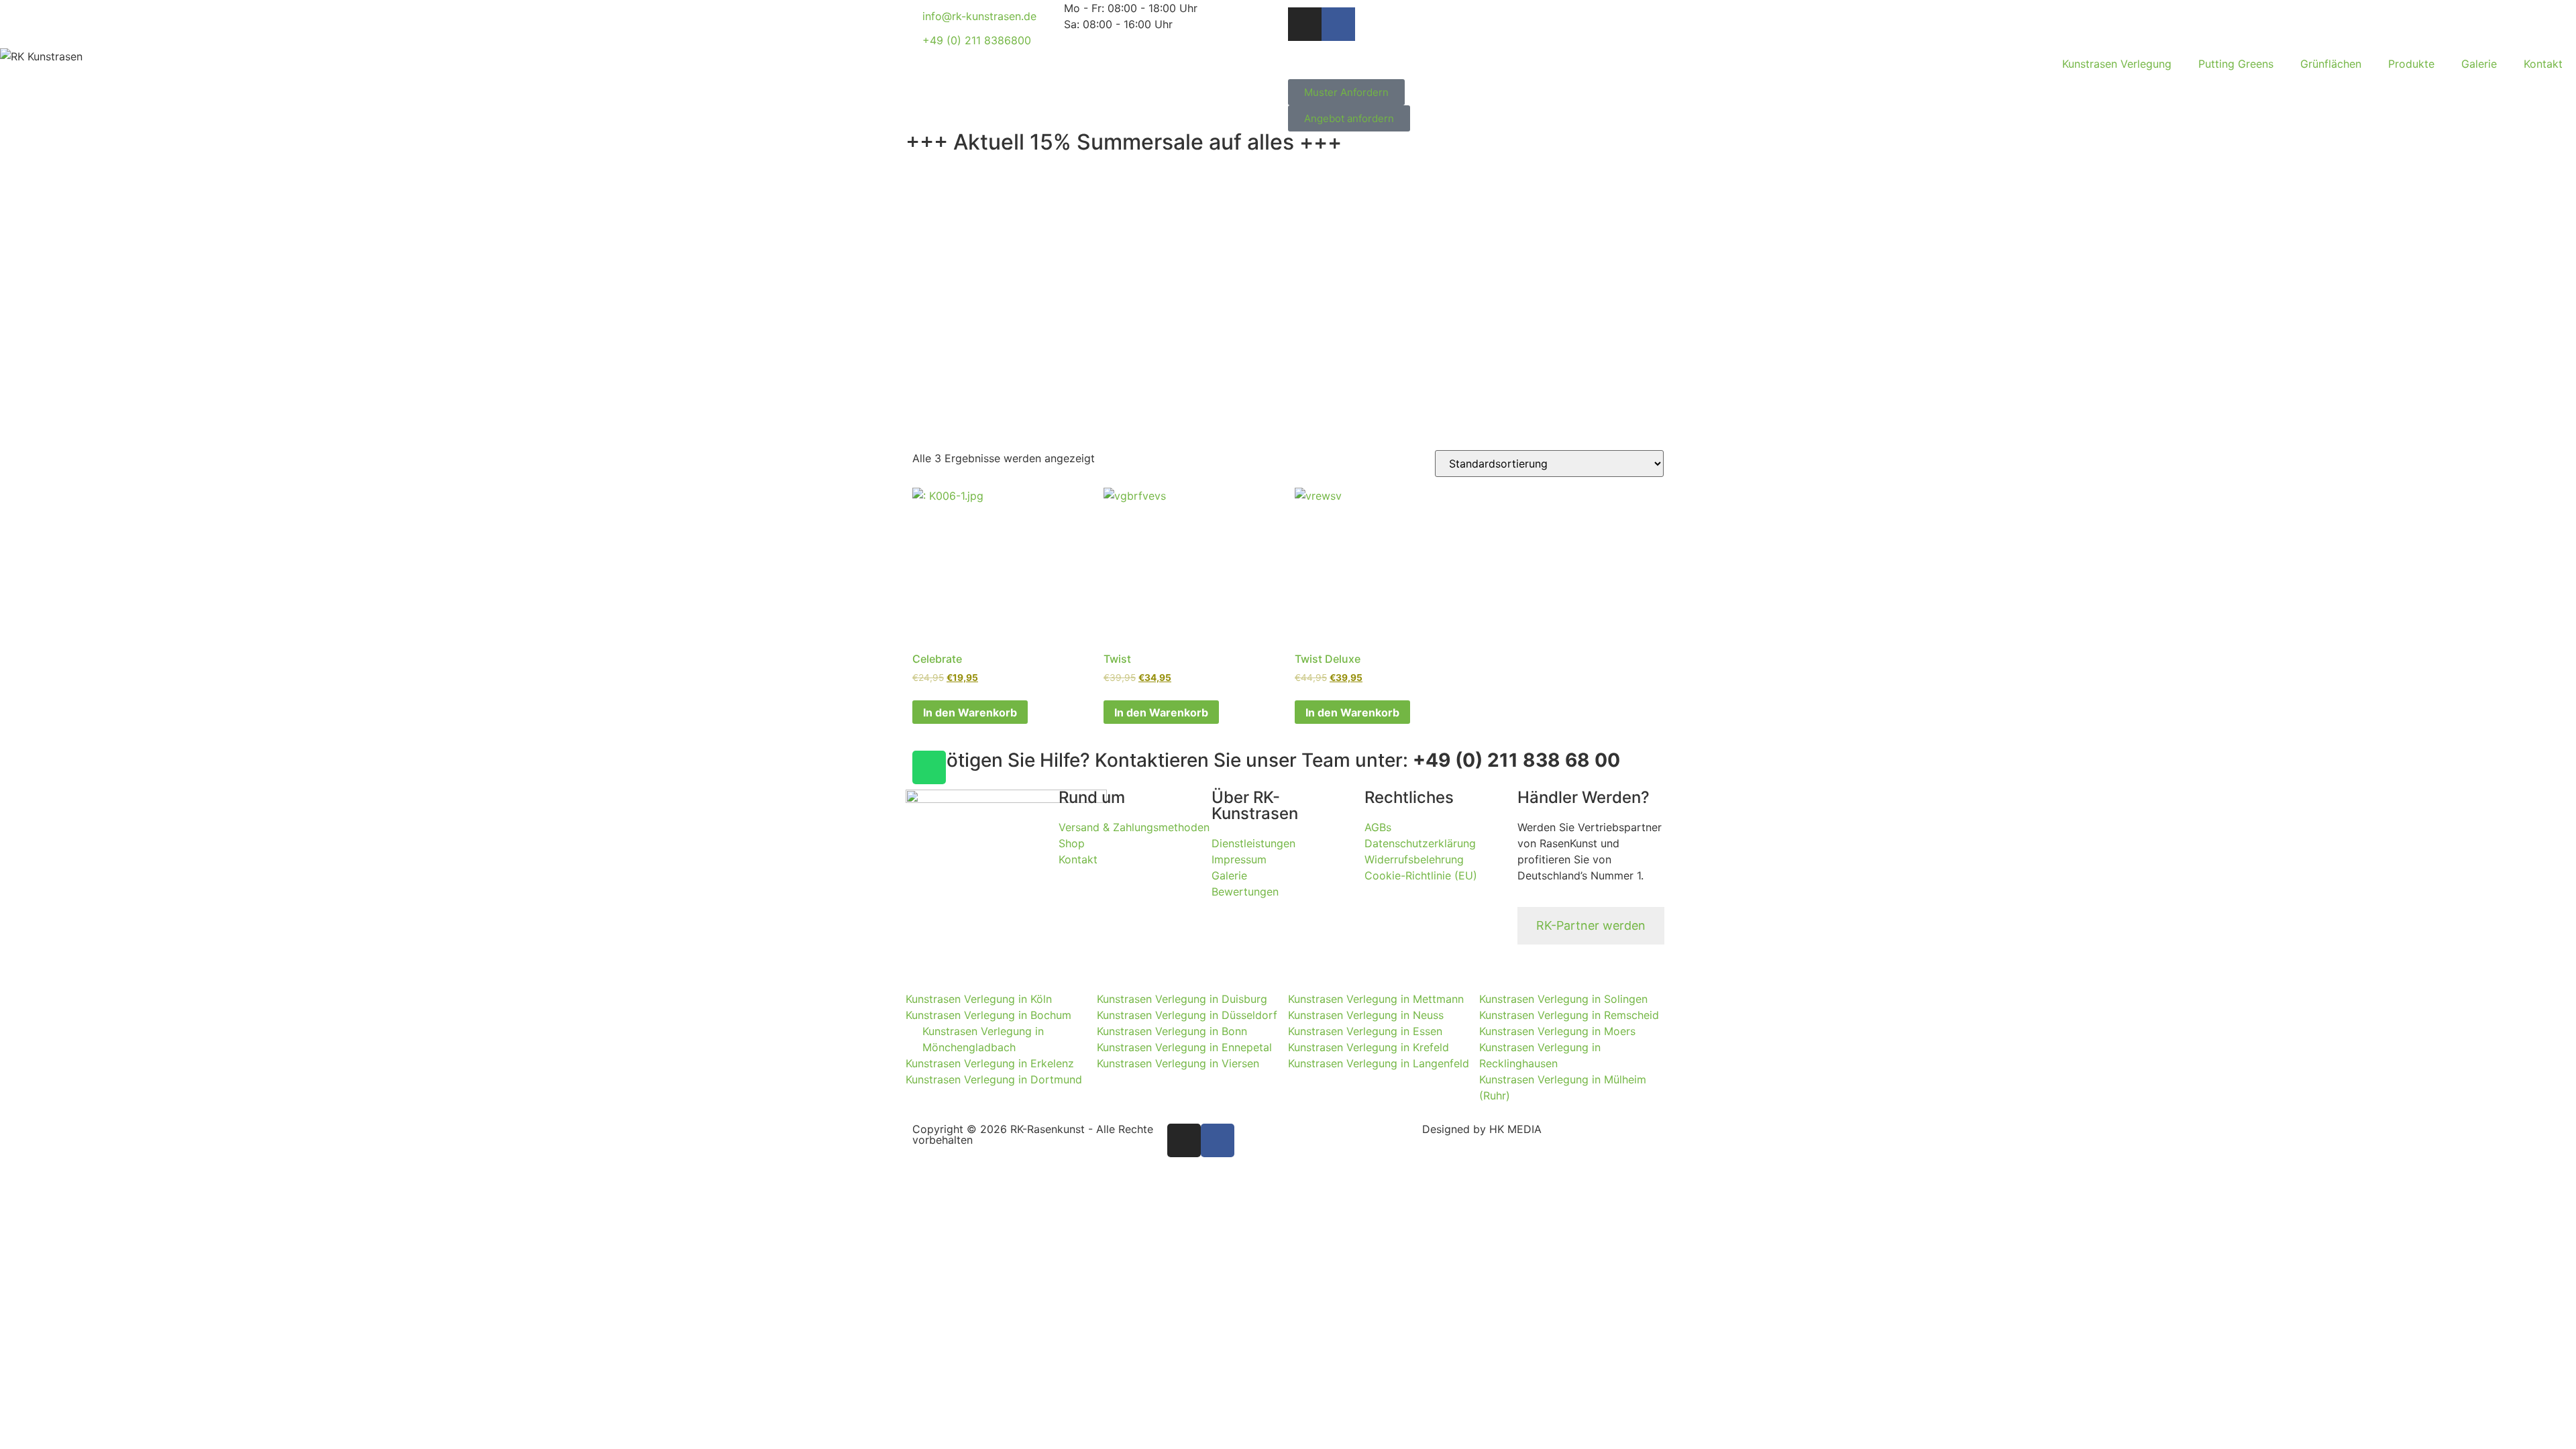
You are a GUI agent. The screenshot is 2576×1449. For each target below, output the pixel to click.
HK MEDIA (1515, 1129)
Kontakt (2543, 64)
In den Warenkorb (970, 712)
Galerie (2479, 64)
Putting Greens (2236, 64)
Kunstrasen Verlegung (2117, 64)
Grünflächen (2331, 64)
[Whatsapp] (929, 767)
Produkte (2411, 64)
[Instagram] (1305, 24)
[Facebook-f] (1338, 24)
